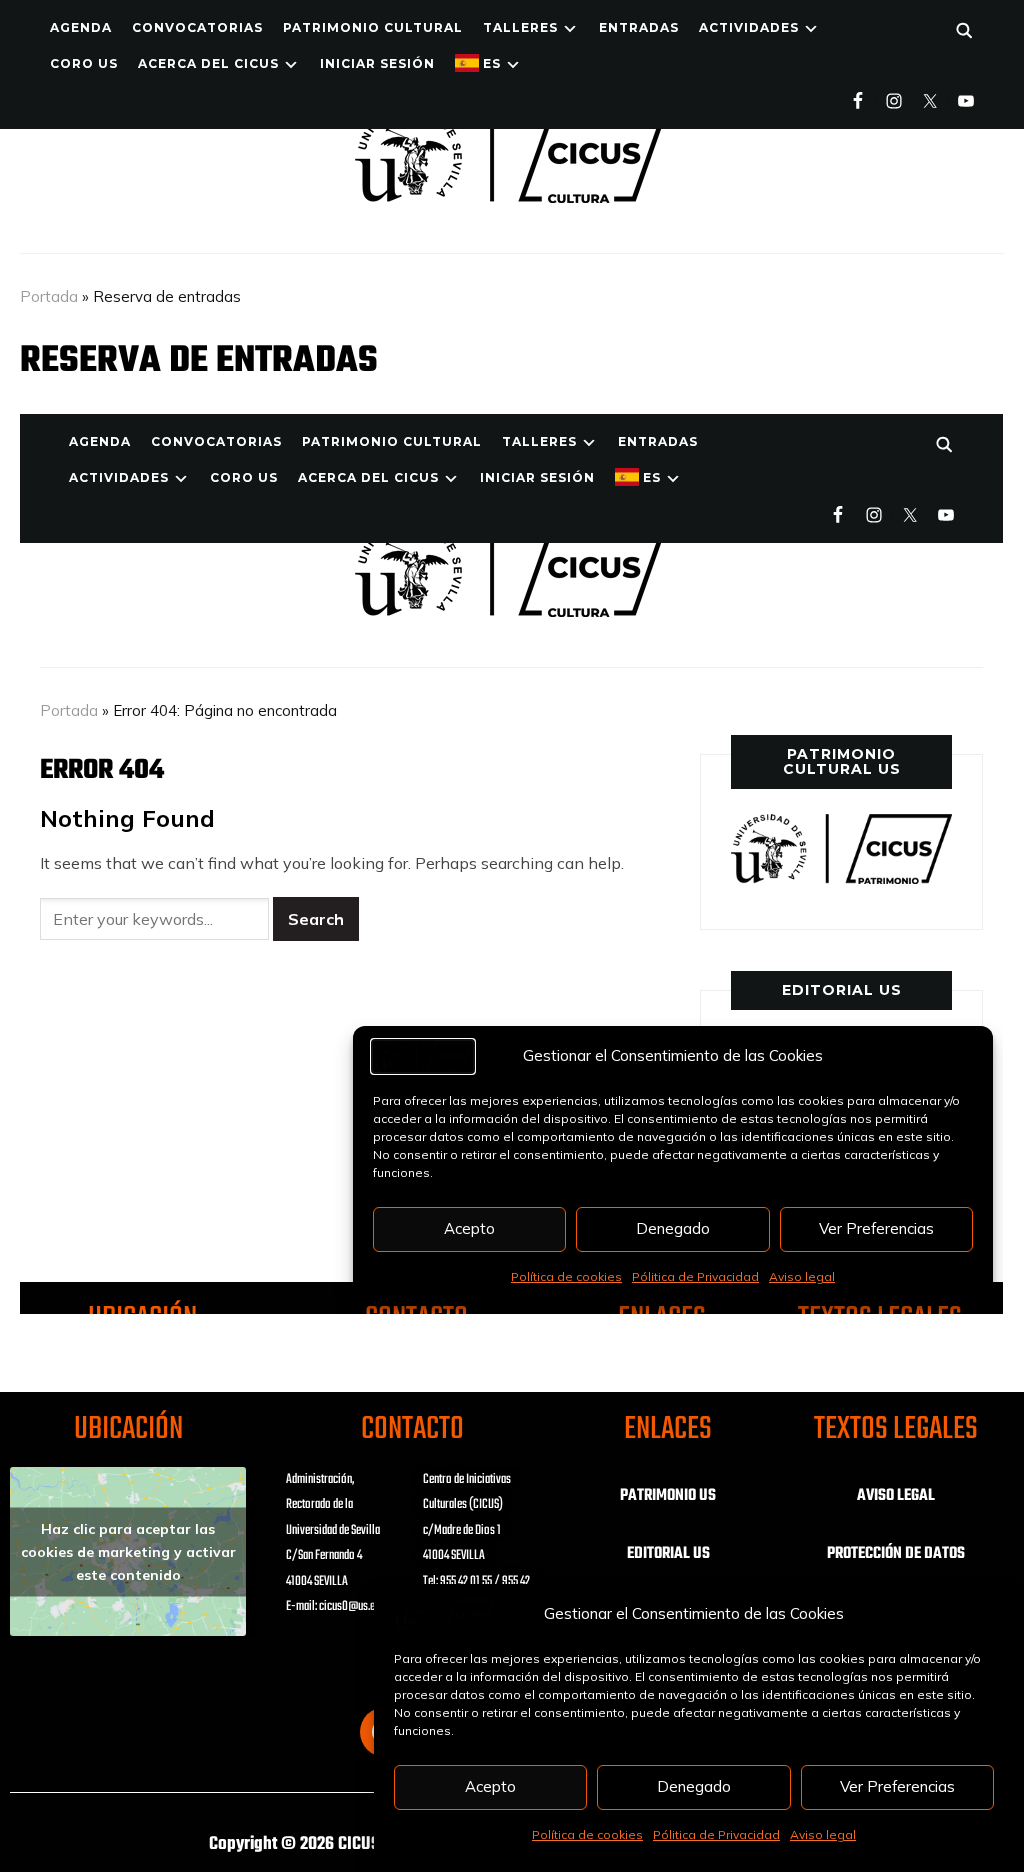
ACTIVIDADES (749, 27)
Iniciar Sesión (377, 63)
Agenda (81, 27)
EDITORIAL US (668, 1554)
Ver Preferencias (897, 1786)
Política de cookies (587, 1834)
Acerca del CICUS (208, 63)
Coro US (84, 63)
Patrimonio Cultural (373, 27)
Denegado (694, 1786)
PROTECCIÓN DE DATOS (896, 1554)
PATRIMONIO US (668, 1496)
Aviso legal (823, 1834)
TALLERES (520, 27)
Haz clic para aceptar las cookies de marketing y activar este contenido (128, 1551)
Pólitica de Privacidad (716, 1834)
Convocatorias (197, 27)
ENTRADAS (639, 27)
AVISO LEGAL (896, 1496)
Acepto (490, 1786)
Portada (49, 296)
